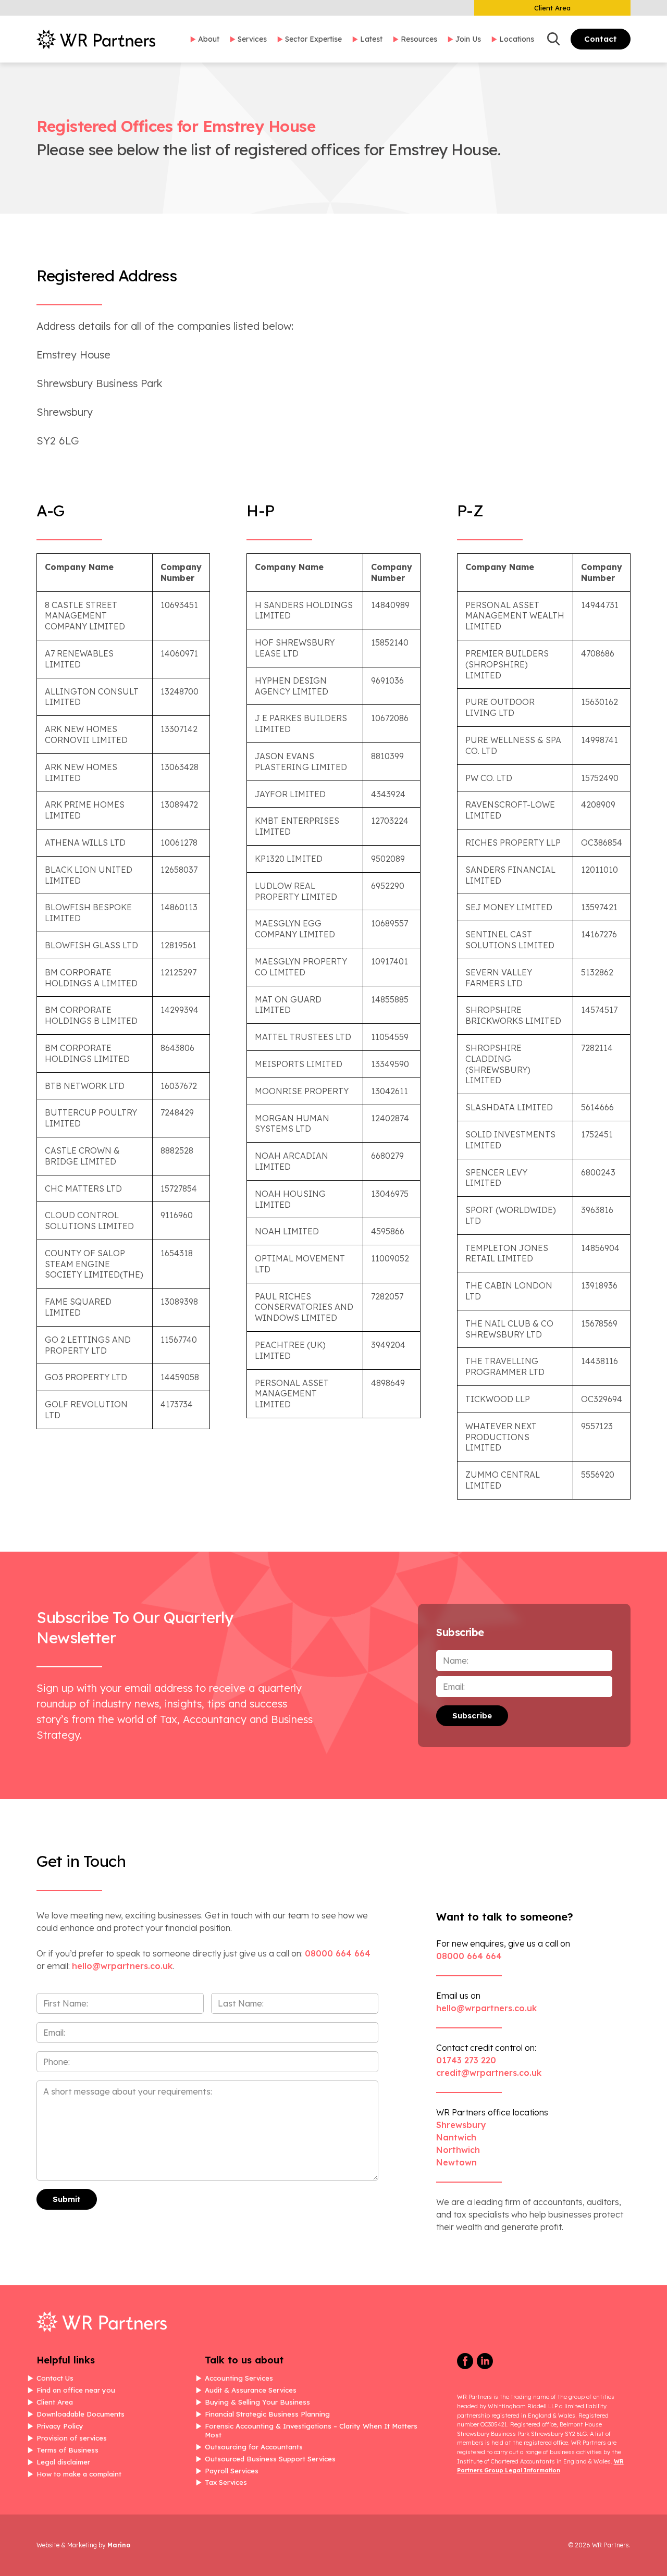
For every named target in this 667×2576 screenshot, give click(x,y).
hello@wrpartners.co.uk (486, 2008)
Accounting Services (239, 2378)
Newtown (456, 2162)
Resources (419, 39)
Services (252, 39)
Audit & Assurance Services (251, 2390)
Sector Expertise (313, 39)
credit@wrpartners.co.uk (489, 2073)
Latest (371, 39)
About (209, 39)
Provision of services (72, 2438)
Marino (119, 2545)
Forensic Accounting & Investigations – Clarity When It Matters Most (311, 2430)
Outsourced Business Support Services (270, 2459)
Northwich (458, 2150)
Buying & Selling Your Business (257, 2402)
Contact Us (55, 2378)
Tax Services (226, 2482)
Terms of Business (67, 2450)
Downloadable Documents (81, 2414)
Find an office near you (76, 2390)
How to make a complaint (79, 2474)
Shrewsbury (461, 2125)
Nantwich (456, 2137)
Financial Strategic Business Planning (267, 2414)
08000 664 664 (338, 1953)
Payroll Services (232, 2471)
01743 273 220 (466, 2060)
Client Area (552, 8)
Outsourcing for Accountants (254, 2447)
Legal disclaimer (63, 2462)
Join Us (468, 39)
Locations (517, 39)
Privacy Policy (60, 2426)
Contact (601, 39)
